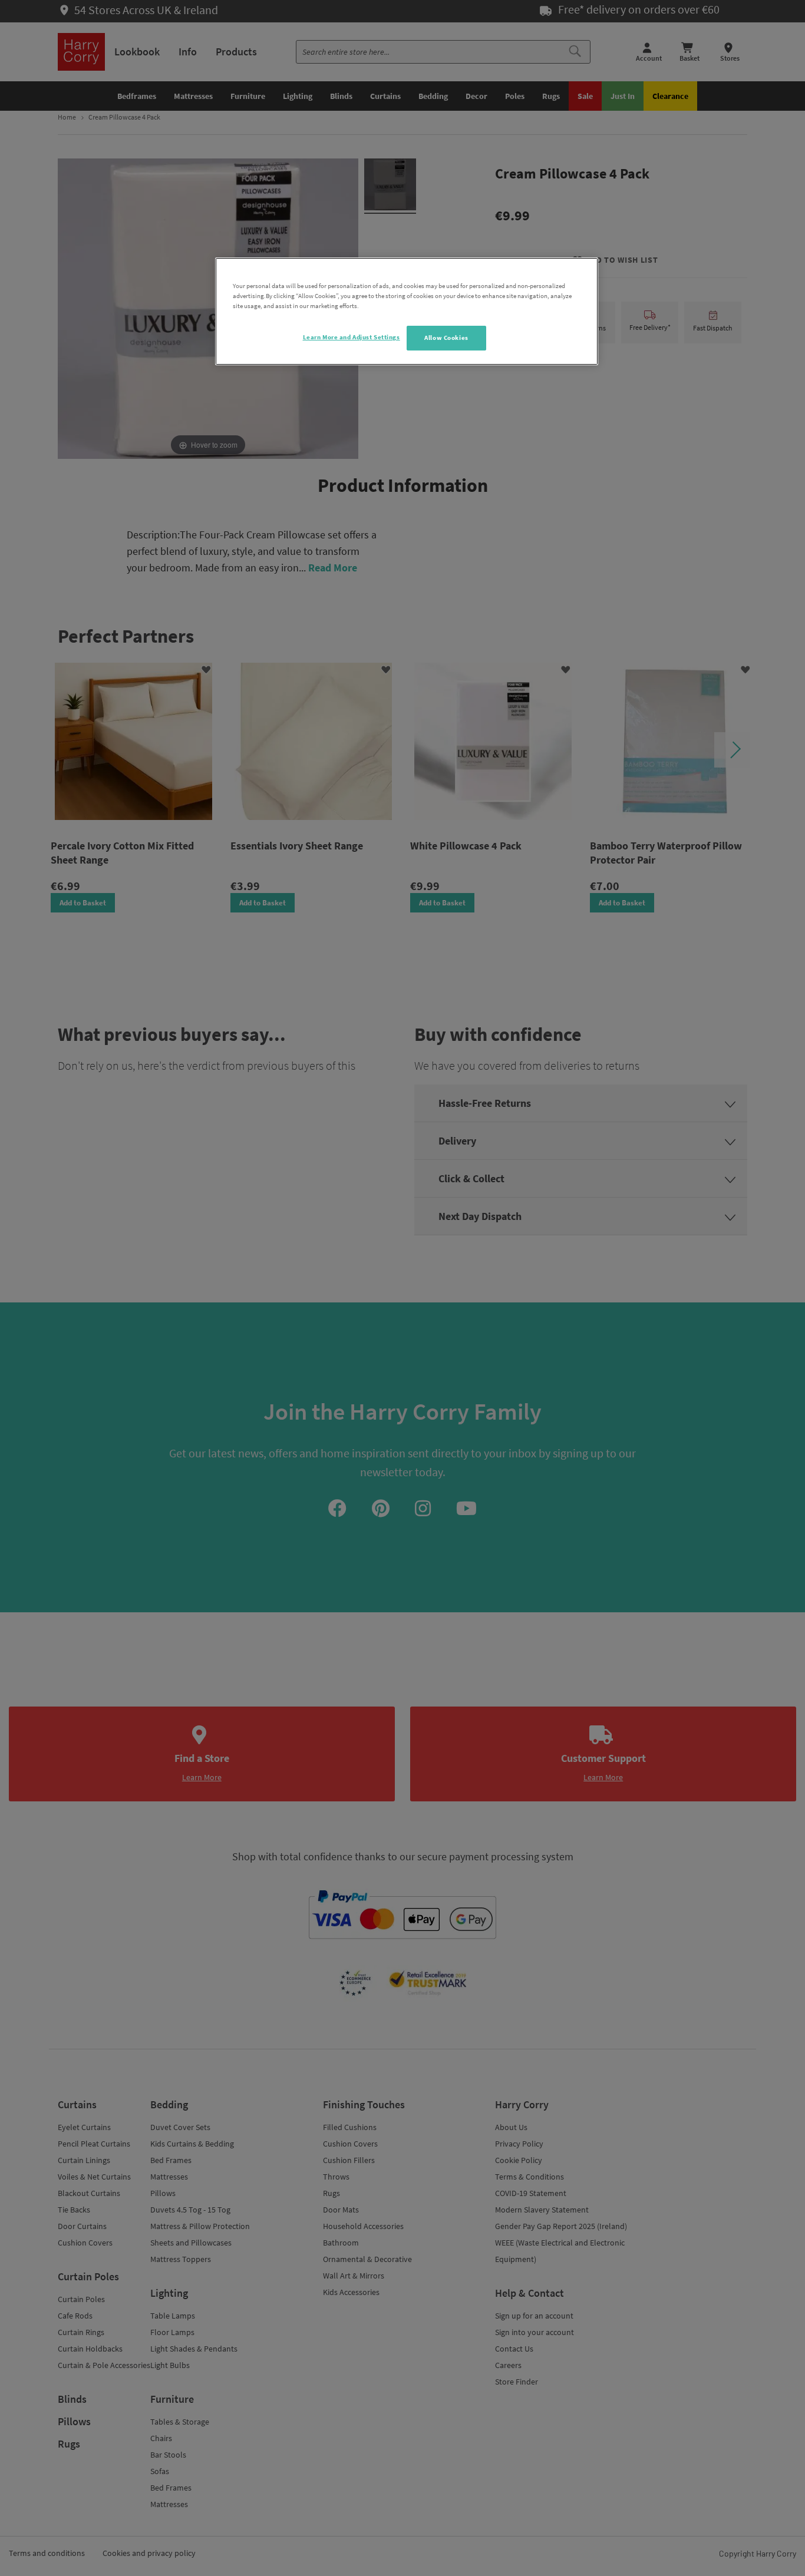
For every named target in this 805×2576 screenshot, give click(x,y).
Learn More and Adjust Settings (352, 337)
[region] (407, 311)
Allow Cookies (446, 338)
